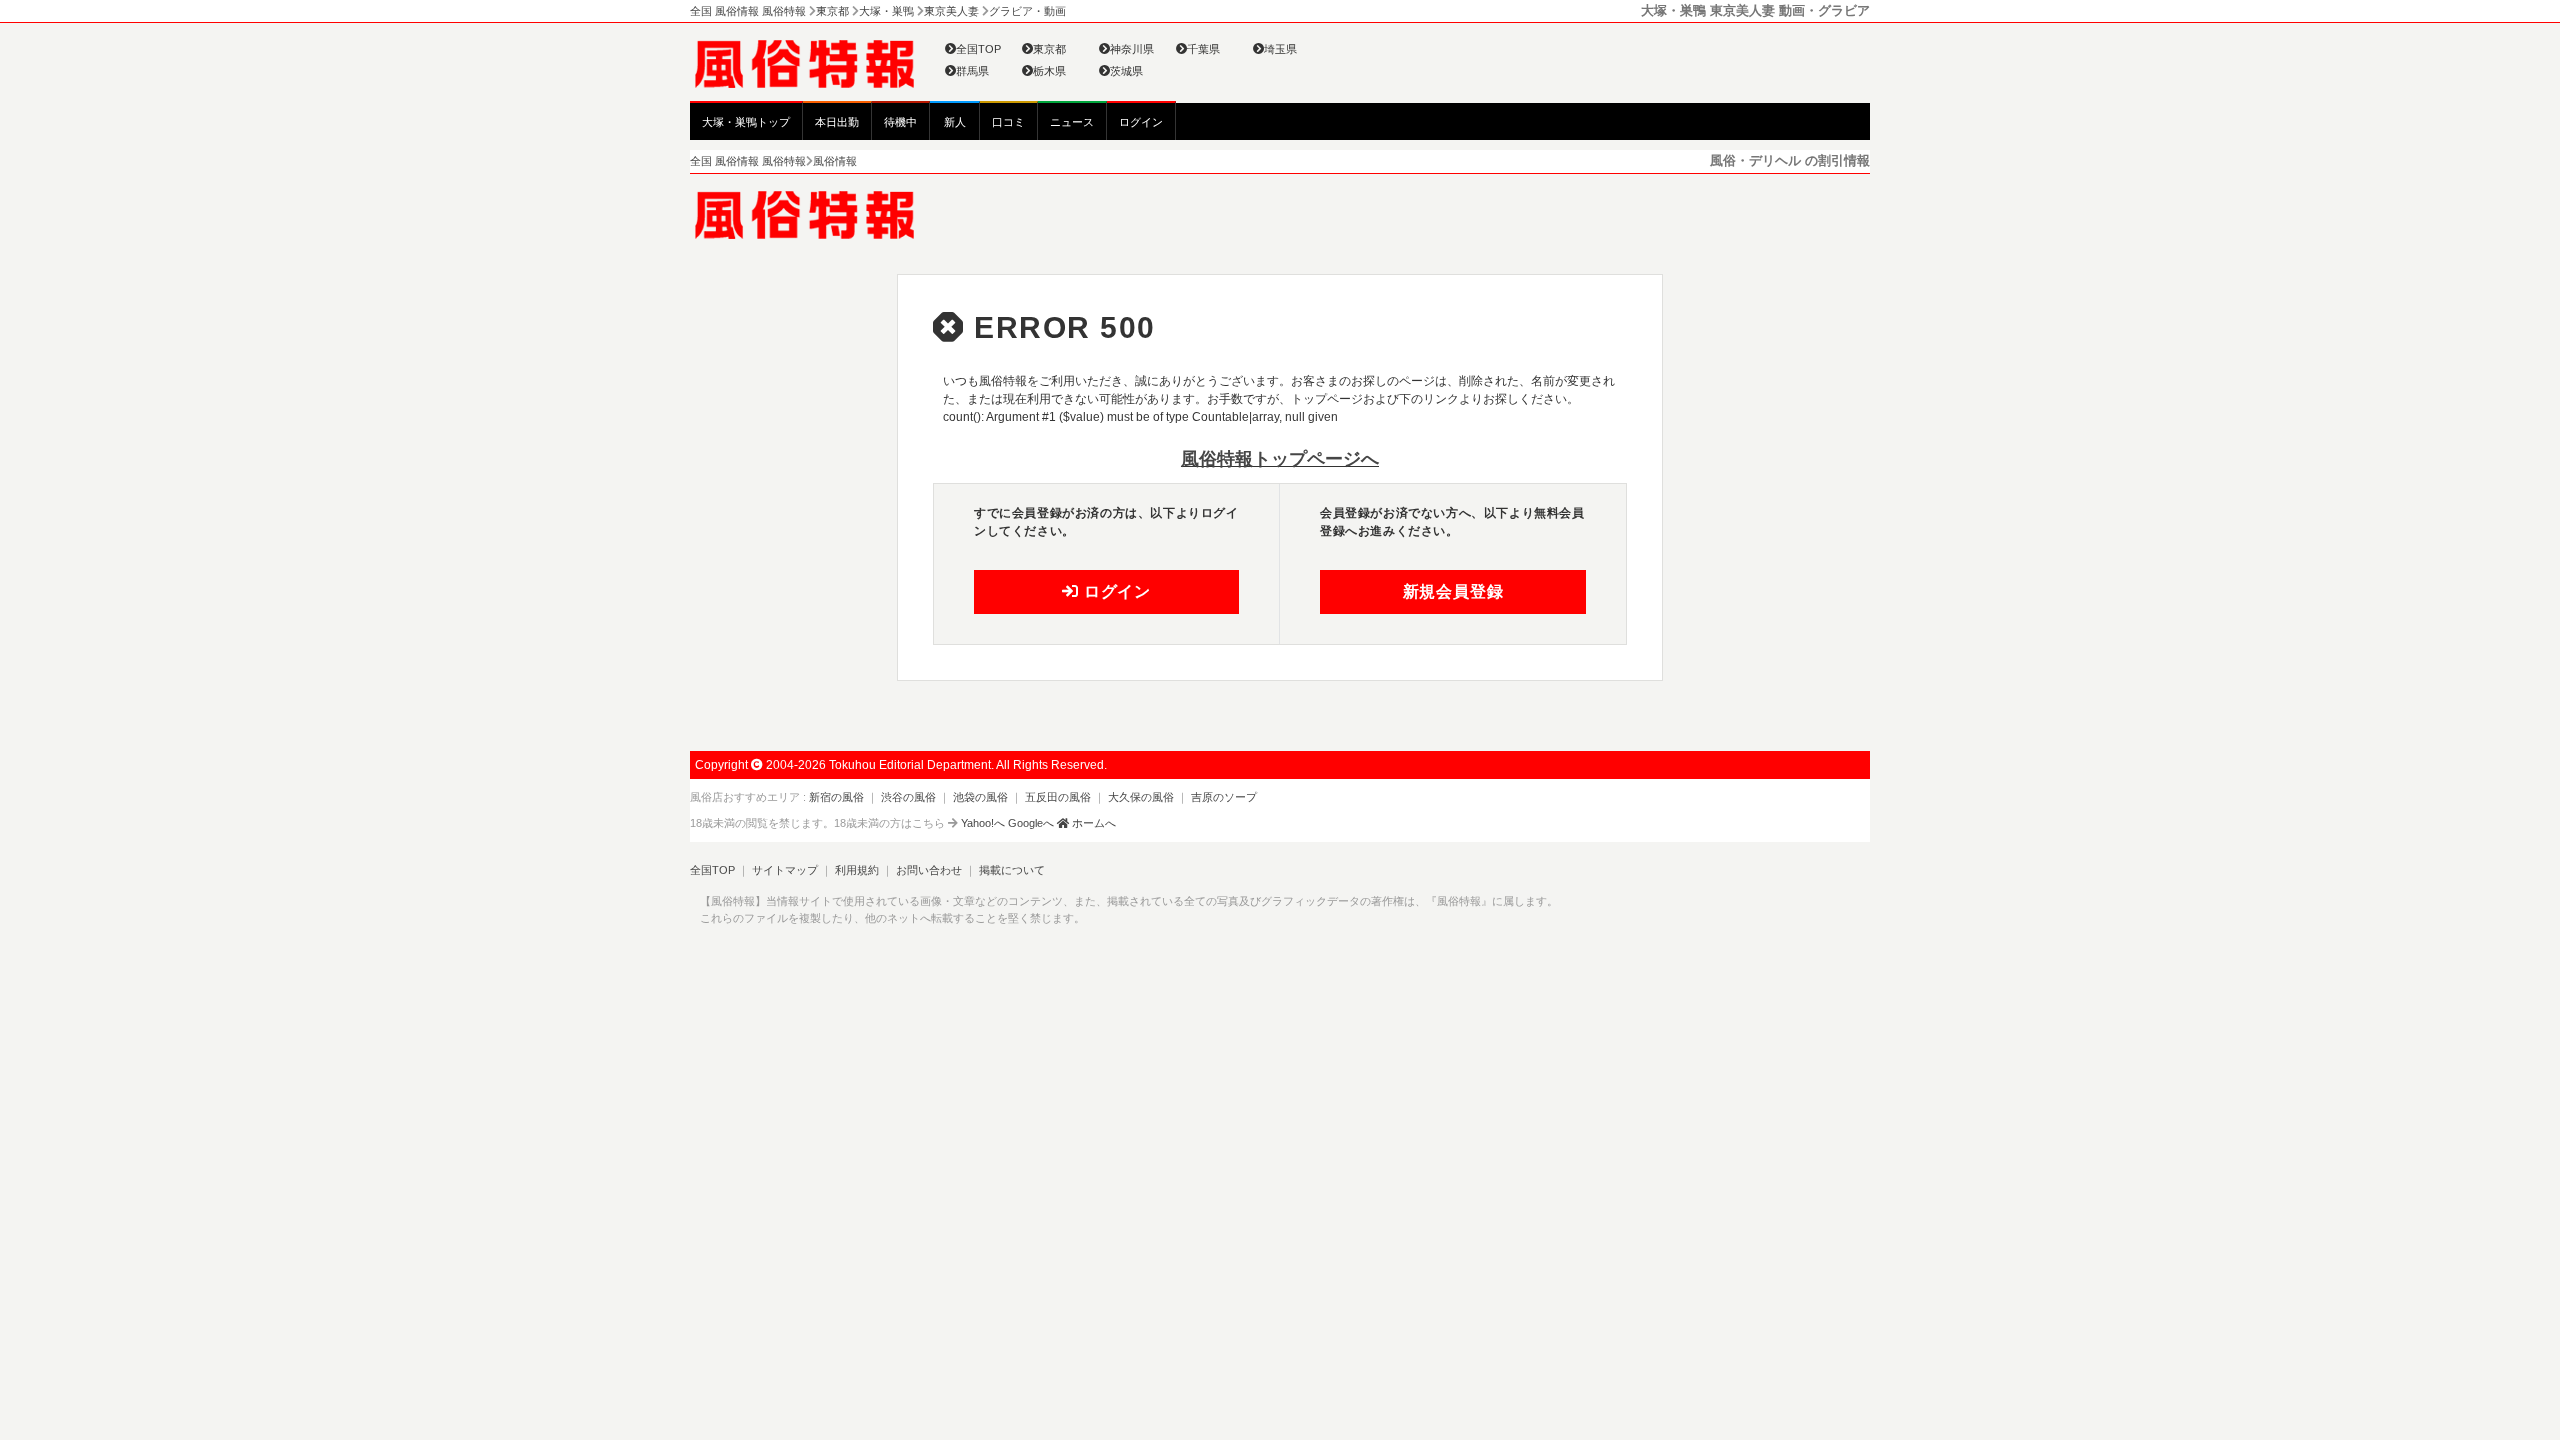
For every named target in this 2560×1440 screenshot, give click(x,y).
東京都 (1049, 49)
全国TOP (978, 49)
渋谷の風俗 (908, 797)
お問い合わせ (929, 870)
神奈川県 (1132, 49)
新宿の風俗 (836, 797)
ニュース (1072, 122)
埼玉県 (1280, 49)
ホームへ (1092, 823)
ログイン (1141, 122)
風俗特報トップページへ (1280, 459)
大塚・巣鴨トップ (746, 122)
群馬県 (972, 71)
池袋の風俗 (980, 797)
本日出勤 (837, 122)
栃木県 (1049, 71)
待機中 (900, 122)
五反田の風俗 (1058, 797)
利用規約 (857, 870)
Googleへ (1031, 823)
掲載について (1012, 870)
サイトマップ (785, 870)
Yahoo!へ (983, 823)
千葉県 (1203, 49)
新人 (955, 122)
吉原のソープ (1224, 797)
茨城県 (1126, 71)
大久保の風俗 (1141, 797)
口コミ (1008, 122)
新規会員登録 (1453, 591)
